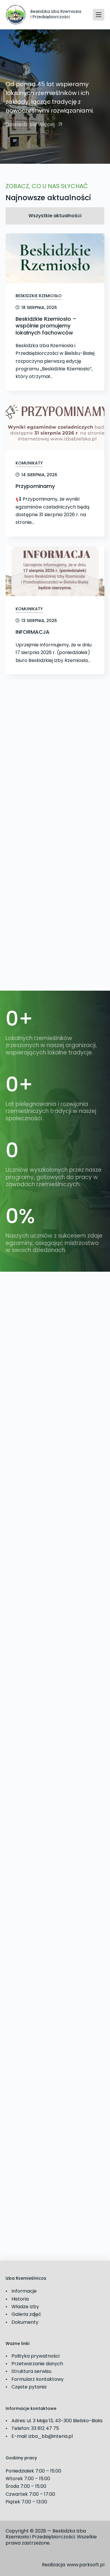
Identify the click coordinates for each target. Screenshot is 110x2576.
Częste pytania (29, 2387)
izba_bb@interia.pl (51, 2436)
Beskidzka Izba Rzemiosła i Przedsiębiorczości (56, 14)
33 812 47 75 (45, 2428)
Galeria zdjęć (26, 2314)
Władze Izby (25, 2307)
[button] (34, 125)
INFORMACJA (33, 632)
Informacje (24, 2291)
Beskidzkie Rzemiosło (39, 296)
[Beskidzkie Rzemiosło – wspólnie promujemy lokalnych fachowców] (55, 258)
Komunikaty (29, 463)
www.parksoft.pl (86, 2565)
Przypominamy (35, 486)
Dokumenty (25, 2322)
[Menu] (99, 15)
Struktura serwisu (31, 2371)
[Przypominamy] (55, 426)
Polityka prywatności (35, 2356)
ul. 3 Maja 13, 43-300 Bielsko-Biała (65, 2421)
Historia (20, 2299)
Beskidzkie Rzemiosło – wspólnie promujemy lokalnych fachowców (46, 326)
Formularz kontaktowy (38, 2379)
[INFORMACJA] (55, 571)
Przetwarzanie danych (37, 2364)
